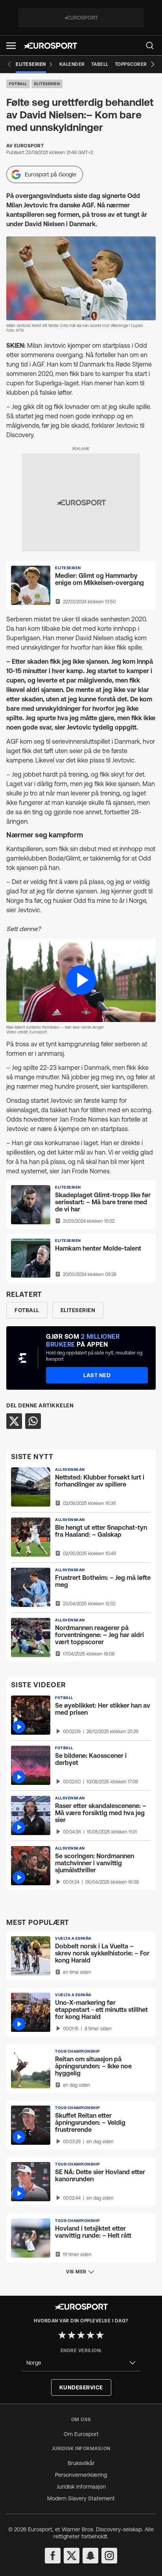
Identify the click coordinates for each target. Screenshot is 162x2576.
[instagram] (109, 2556)
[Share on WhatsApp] (33, 1421)
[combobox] (81, 2363)
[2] (72, 2335)
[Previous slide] (9, 64)
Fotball (18, 84)
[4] (90, 2335)
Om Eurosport (81, 2434)
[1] (62, 2335)
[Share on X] (14, 1421)
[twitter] (72, 2556)
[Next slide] (153, 64)
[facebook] (53, 2556)
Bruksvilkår (81, 2463)
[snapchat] (90, 2556)
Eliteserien (47, 84)
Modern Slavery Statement (81, 2498)
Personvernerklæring (81, 2475)
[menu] (150, 45)
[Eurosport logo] (50, 46)
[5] (100, 2335)
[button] (11, 46)
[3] (81, 2335)
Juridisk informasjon (81, 2487)
